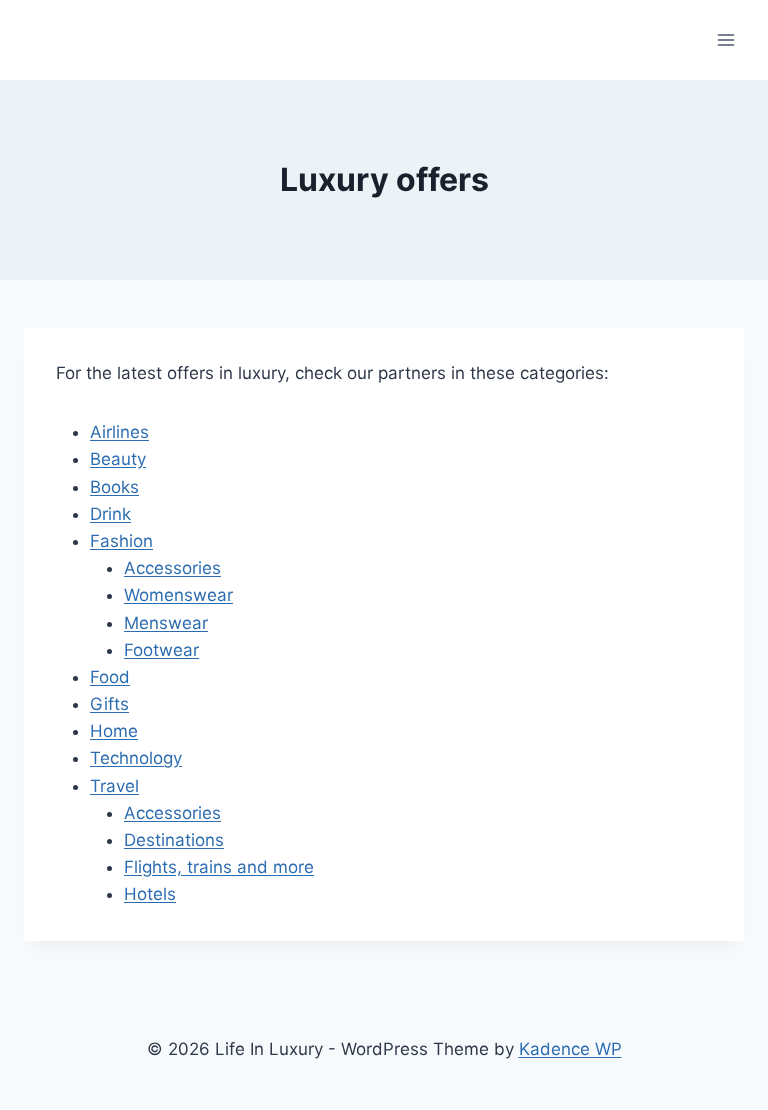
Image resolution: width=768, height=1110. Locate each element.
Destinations (174, 840)
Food (110, 677)
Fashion (121, 541)
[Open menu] (725, 39)
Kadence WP (570, 1049)
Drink (110, 514)
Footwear (161, 650)
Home (114, 731)
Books (114, 487)
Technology (136, 758)
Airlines (119, 432)
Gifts (109, 704)
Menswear (166, 623)
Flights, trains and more (219, 867)
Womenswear (178, 595)
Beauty (118, 459)
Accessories (172, 568)
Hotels (150, 894)
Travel (114, 786)
